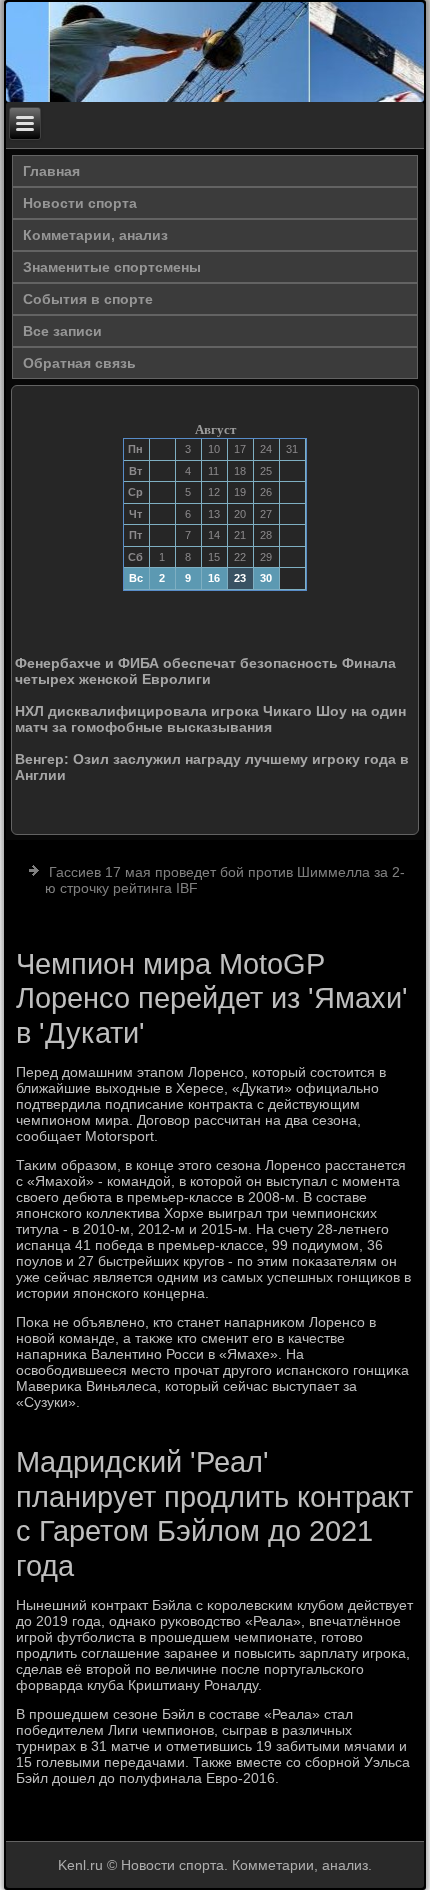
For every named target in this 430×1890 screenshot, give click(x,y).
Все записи (62, 331)
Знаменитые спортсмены (112, 267)
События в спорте (88, 299)
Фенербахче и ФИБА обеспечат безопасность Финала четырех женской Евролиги (205, 671)
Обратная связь (79, 363)
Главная (51, 171)
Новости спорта (80, 203)
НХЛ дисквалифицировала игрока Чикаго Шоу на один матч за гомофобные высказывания (210, 719)
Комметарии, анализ (95, 235)
